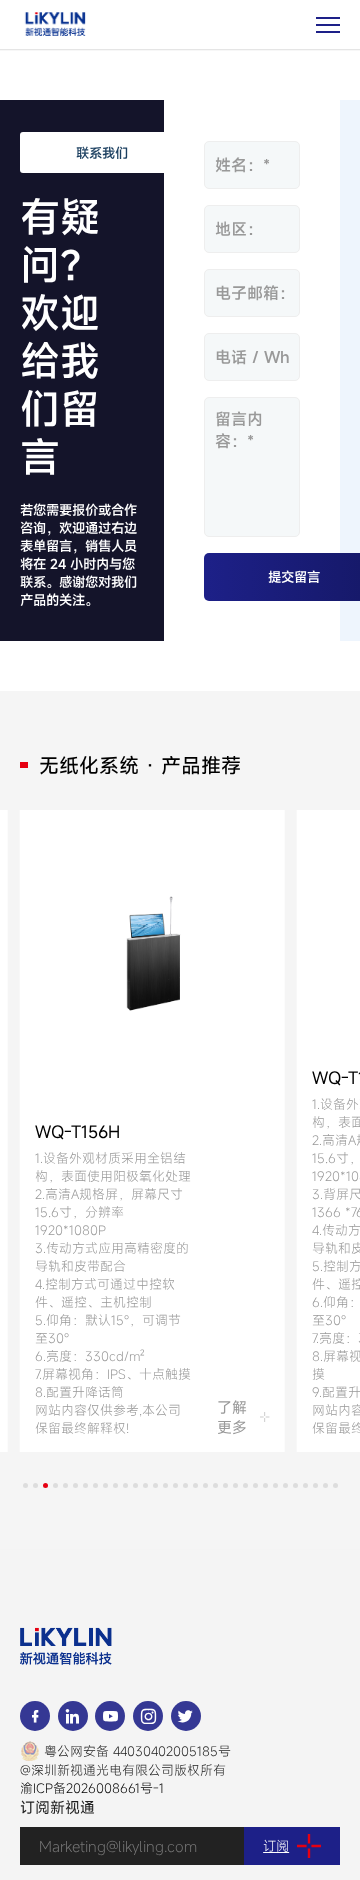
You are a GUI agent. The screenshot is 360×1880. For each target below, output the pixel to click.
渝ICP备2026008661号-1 (92, 1788)
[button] (25, 1485)
